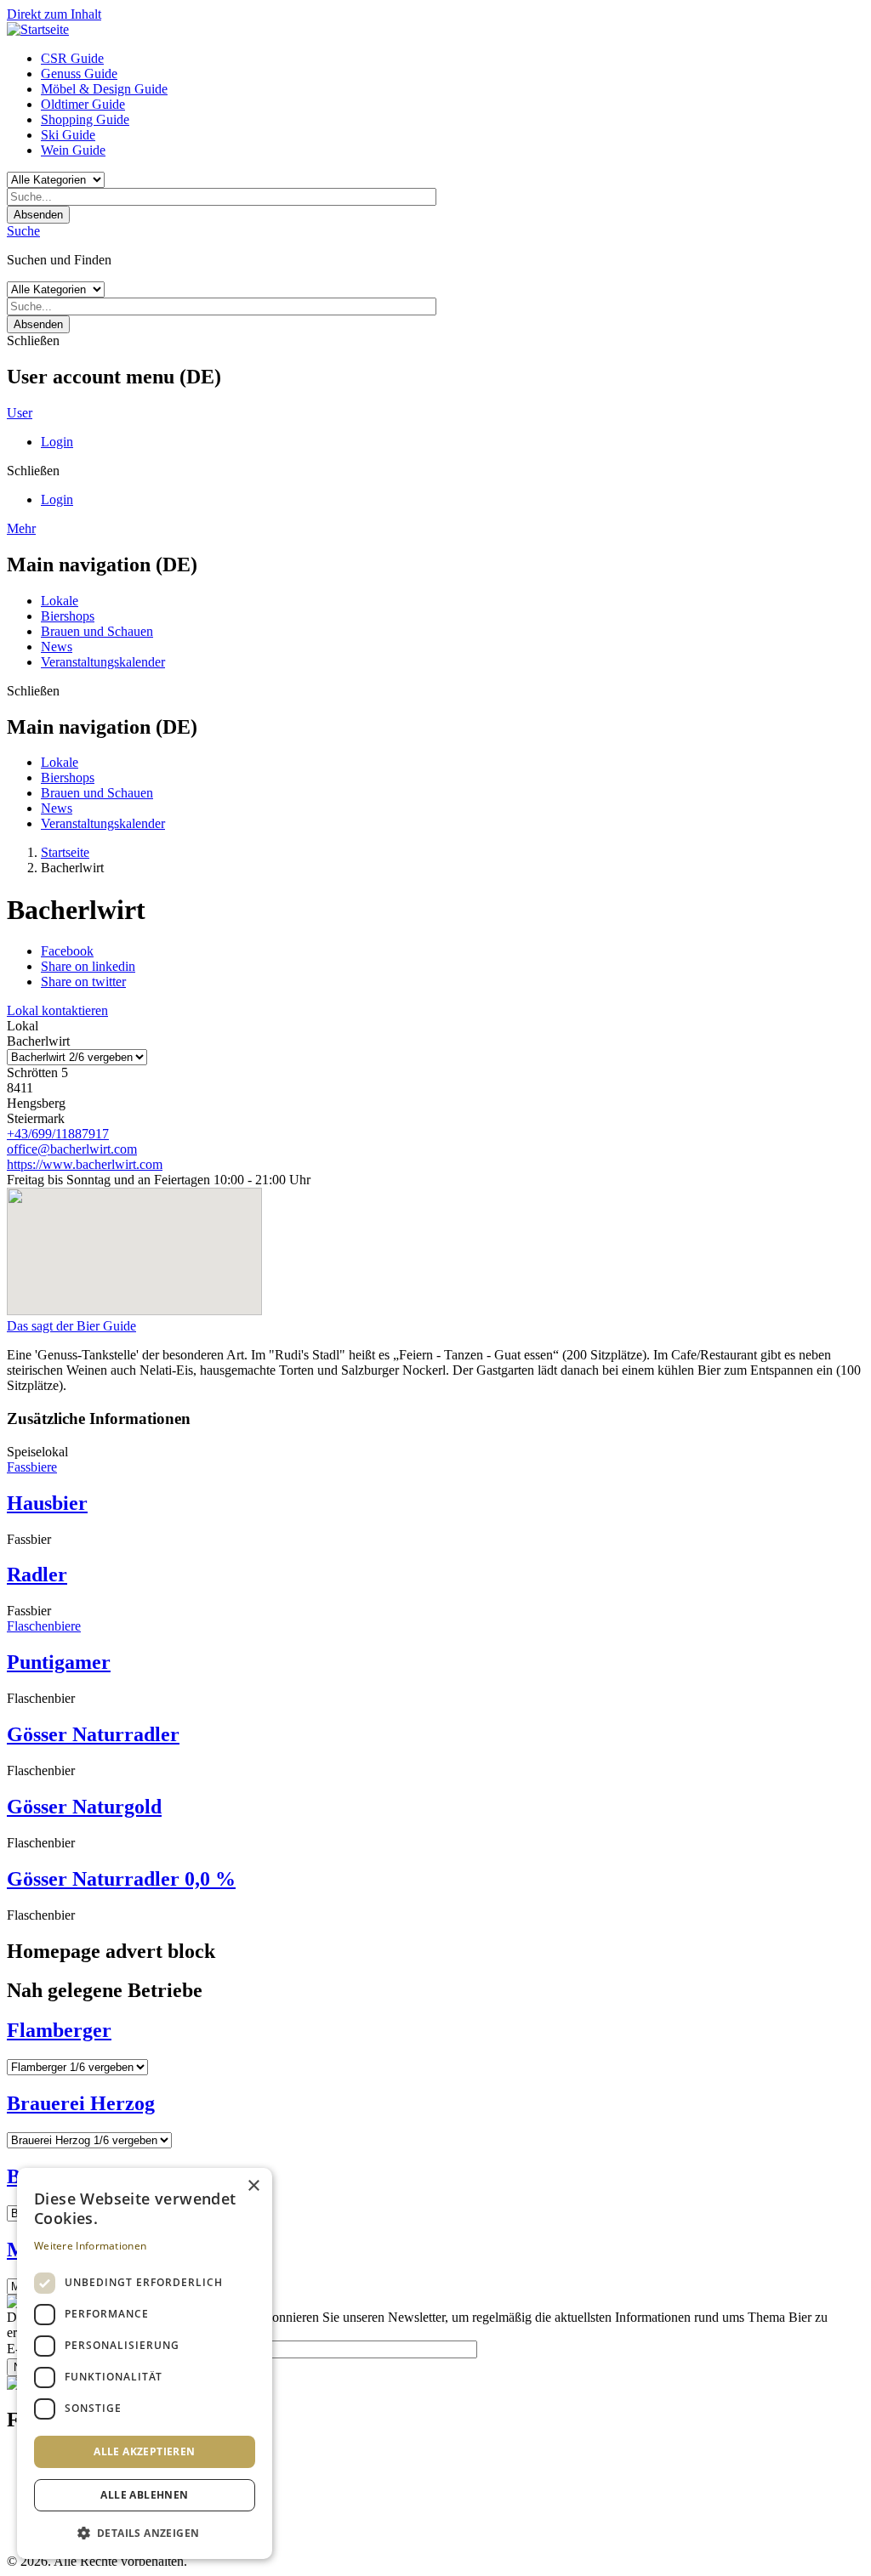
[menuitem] (453, 59)
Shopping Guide (85, 119)
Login (57, 442)
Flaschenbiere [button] (44, 1626)
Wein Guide (73, 150)
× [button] (253, 2186)
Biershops (68, 616)
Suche (23, 231)
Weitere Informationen (90, 2246)
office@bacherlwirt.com (72, 1149)
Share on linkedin (88, 966)
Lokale (60, 601)
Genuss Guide (79, 74)
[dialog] (145, 2363)
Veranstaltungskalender (103, 662)
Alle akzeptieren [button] (144, 2451)
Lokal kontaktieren (57, 1010)
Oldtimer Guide (83, 104)
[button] (145, 2532)
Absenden (38, 215)
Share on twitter (83, 982)
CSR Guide (72, 58)
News (57, 647)
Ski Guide (68, 135)
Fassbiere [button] (32, 1467)
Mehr (21, 528)
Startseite (65, 852)
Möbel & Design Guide (104, 89)
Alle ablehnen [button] (144, 2495)
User (20, 413)
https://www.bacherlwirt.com (85, 1164)
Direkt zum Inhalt (54, 14)
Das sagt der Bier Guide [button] (71, 1326)
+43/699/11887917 (58, 1134)
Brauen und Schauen (97, 631)
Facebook (67, 951)
